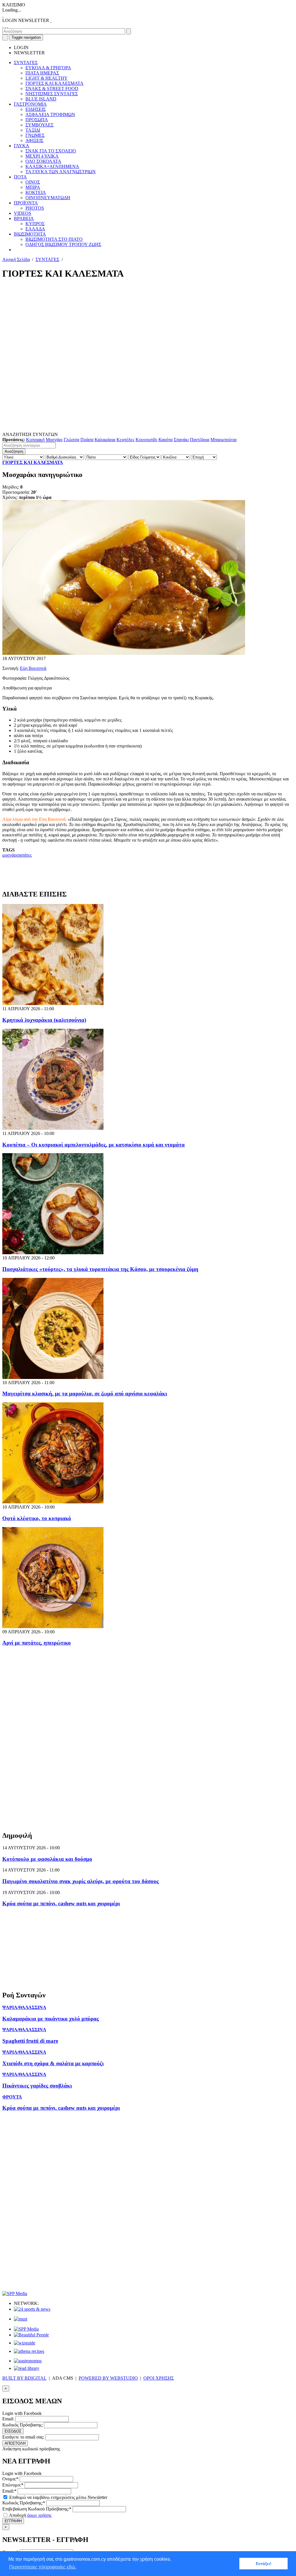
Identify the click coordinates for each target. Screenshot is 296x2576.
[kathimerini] (26, 2329)
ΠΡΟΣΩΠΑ (37, 120)
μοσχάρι (10, 855)
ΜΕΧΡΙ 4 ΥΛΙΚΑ (42, 156)
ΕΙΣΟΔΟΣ (13, 2431)
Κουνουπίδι (146, 440)
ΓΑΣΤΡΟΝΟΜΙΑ (30, 104)
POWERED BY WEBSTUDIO (108, 2378)
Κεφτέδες (125, 440)
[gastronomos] (28, 2361)
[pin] (8, 26)
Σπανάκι (181, 440)
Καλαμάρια (105, 440)
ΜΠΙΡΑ (33, 187)
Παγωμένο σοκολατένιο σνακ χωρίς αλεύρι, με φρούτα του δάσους (81, 1881)
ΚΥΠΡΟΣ (35, 224)
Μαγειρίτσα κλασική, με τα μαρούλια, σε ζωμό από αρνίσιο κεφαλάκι (85, 1394)
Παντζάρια (200, 440)
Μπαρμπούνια (223, 440)
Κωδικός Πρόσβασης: (23, 2425)
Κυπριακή (35, 440)
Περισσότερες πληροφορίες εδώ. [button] (43, 2567)
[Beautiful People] (31, 2335)
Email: (8, 2419)
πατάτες (25, 855)
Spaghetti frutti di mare (30, 2041)
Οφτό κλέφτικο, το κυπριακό (37, 1518)
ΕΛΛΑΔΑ (35, 229)
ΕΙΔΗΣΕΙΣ (36, 109)
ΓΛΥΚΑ (22, 146)
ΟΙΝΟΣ (33, 182)
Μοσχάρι (54, 440)
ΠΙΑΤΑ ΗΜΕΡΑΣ (42, 73)
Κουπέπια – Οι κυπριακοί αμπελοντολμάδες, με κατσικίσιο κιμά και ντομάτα (94, 1145)
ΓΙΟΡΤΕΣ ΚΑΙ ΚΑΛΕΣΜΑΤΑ (54, 83)
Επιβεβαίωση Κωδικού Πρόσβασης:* (37, 2509)
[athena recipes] (29, 2351)
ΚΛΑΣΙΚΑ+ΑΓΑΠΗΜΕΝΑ (52, 166)
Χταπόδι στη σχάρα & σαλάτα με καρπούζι (53, 2063)
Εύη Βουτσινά (33, 668)
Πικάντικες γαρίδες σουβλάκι (37, 2086)
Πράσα (87, 440)
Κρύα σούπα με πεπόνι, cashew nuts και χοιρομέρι (61, 1903)
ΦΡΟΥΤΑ (12, 2097)
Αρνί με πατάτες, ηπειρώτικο (37, 1643)
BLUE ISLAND (41, 99)
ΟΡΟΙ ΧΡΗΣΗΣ (159, 2378)
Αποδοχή (30, 2515)
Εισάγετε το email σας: (23, 2437)
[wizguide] (25, 2343)
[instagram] (5, 26)
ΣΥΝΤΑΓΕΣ (26, 63)
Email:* (9, 2491)
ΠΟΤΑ (20, 177)
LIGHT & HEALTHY (47, 78)
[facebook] (3, 26)
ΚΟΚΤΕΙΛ (36, 192)
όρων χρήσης (39, 2515)
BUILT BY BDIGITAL (24, 2378)
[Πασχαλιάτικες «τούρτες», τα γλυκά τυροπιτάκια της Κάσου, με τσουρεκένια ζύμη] (53, 1253)
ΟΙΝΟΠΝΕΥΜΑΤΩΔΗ (48, 198)
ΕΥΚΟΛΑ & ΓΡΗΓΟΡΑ (48, 68)
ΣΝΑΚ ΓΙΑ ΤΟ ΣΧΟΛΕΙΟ (51, 151)
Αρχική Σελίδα (16, 259)
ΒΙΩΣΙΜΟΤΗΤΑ (30, 234)
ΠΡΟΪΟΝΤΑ (26, 203)
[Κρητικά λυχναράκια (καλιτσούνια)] (53, 1003)
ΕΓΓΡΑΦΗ (13, 2521)
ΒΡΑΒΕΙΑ (24, 218)
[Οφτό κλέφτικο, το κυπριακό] (53, 1502)
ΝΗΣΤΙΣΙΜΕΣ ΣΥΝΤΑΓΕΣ (52, 94)
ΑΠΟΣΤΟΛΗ (15, 2443)
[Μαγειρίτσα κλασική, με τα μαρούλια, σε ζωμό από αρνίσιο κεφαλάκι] (53, 1377)
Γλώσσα (71, 440)
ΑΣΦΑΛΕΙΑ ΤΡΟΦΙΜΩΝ (50, 114)
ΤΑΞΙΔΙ (33, 130)
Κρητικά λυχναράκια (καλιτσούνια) (44, 1020)
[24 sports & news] (32, 2309)
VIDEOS (23, 213)
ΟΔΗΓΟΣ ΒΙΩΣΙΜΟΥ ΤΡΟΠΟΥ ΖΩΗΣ (63, 244)
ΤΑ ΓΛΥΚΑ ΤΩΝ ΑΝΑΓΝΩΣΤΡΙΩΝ (61, 172)
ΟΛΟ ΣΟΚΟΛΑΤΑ (43, 161)
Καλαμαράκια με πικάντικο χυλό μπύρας (51, 2019)
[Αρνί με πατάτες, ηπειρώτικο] (53, 1627)
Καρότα (165, 440)
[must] (21, 2319)
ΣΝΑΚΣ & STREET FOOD (52, 88)
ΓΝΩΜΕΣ (35, 135)
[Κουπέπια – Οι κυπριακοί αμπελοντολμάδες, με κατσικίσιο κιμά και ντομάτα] (53, 1128)
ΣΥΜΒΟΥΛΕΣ (39, 125)
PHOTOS (35, 208)
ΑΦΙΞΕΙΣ (34, 140)
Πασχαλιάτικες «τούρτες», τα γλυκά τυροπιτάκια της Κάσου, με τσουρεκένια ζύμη (100, 1269)
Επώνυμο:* (13, 2485)
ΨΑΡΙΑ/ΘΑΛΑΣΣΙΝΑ (24, 2007)
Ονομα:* (10, 2479)
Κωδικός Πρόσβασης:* (24, 2503)
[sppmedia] (15, 2293)
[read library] (27, 2368)
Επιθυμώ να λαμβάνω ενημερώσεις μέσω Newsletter (58, 2497)
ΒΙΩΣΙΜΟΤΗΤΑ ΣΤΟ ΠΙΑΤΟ (54, 239)
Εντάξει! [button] (264, 2564)
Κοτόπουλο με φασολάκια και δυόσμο (47, 1859)
